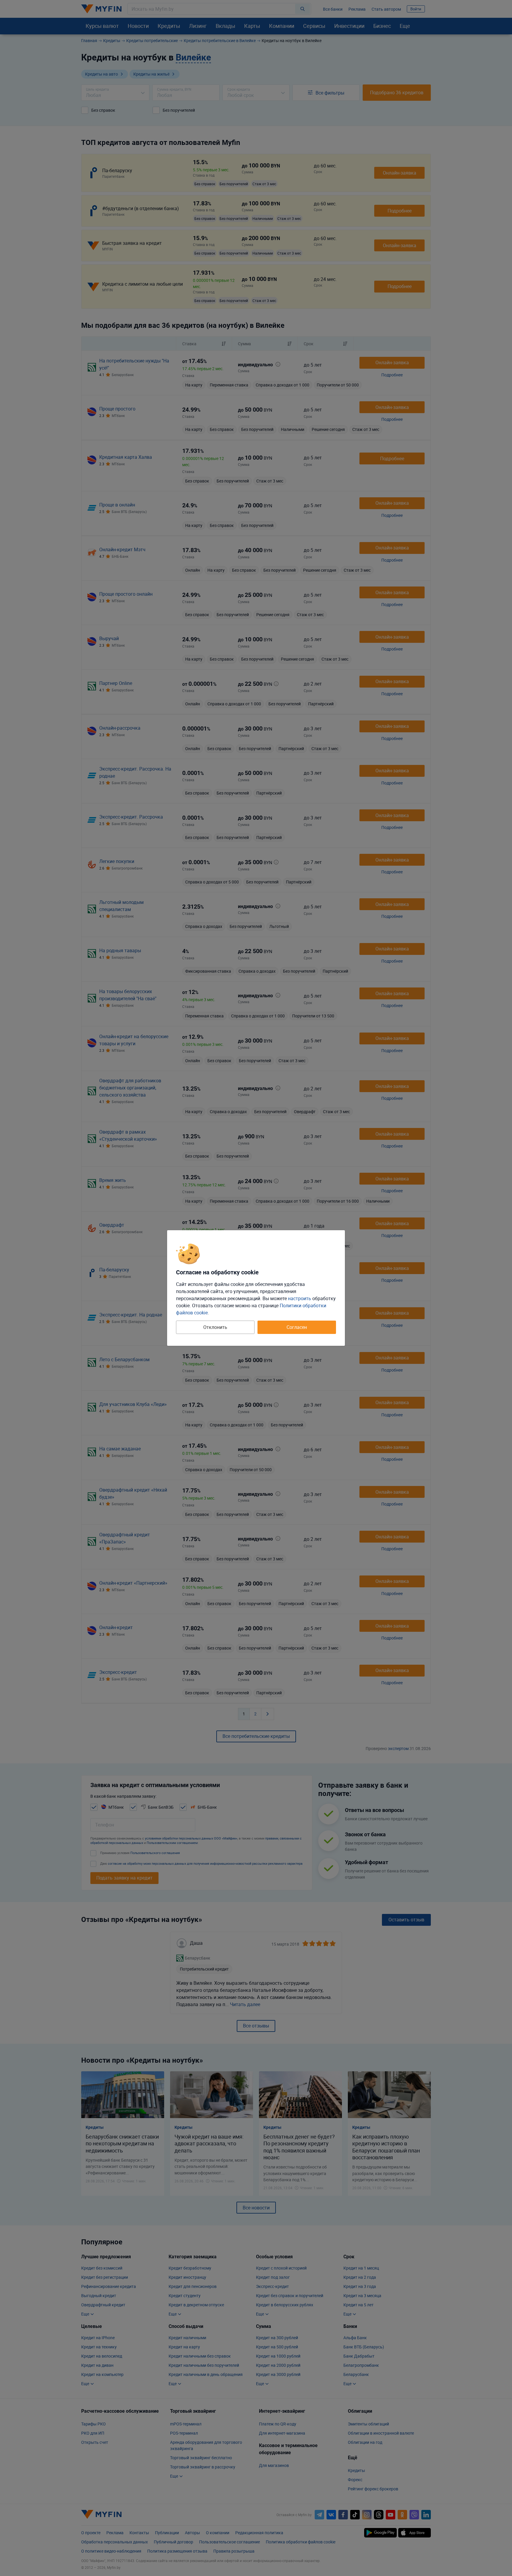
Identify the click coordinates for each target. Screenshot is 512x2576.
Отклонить (215, 1327)
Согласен (297, 1327)
